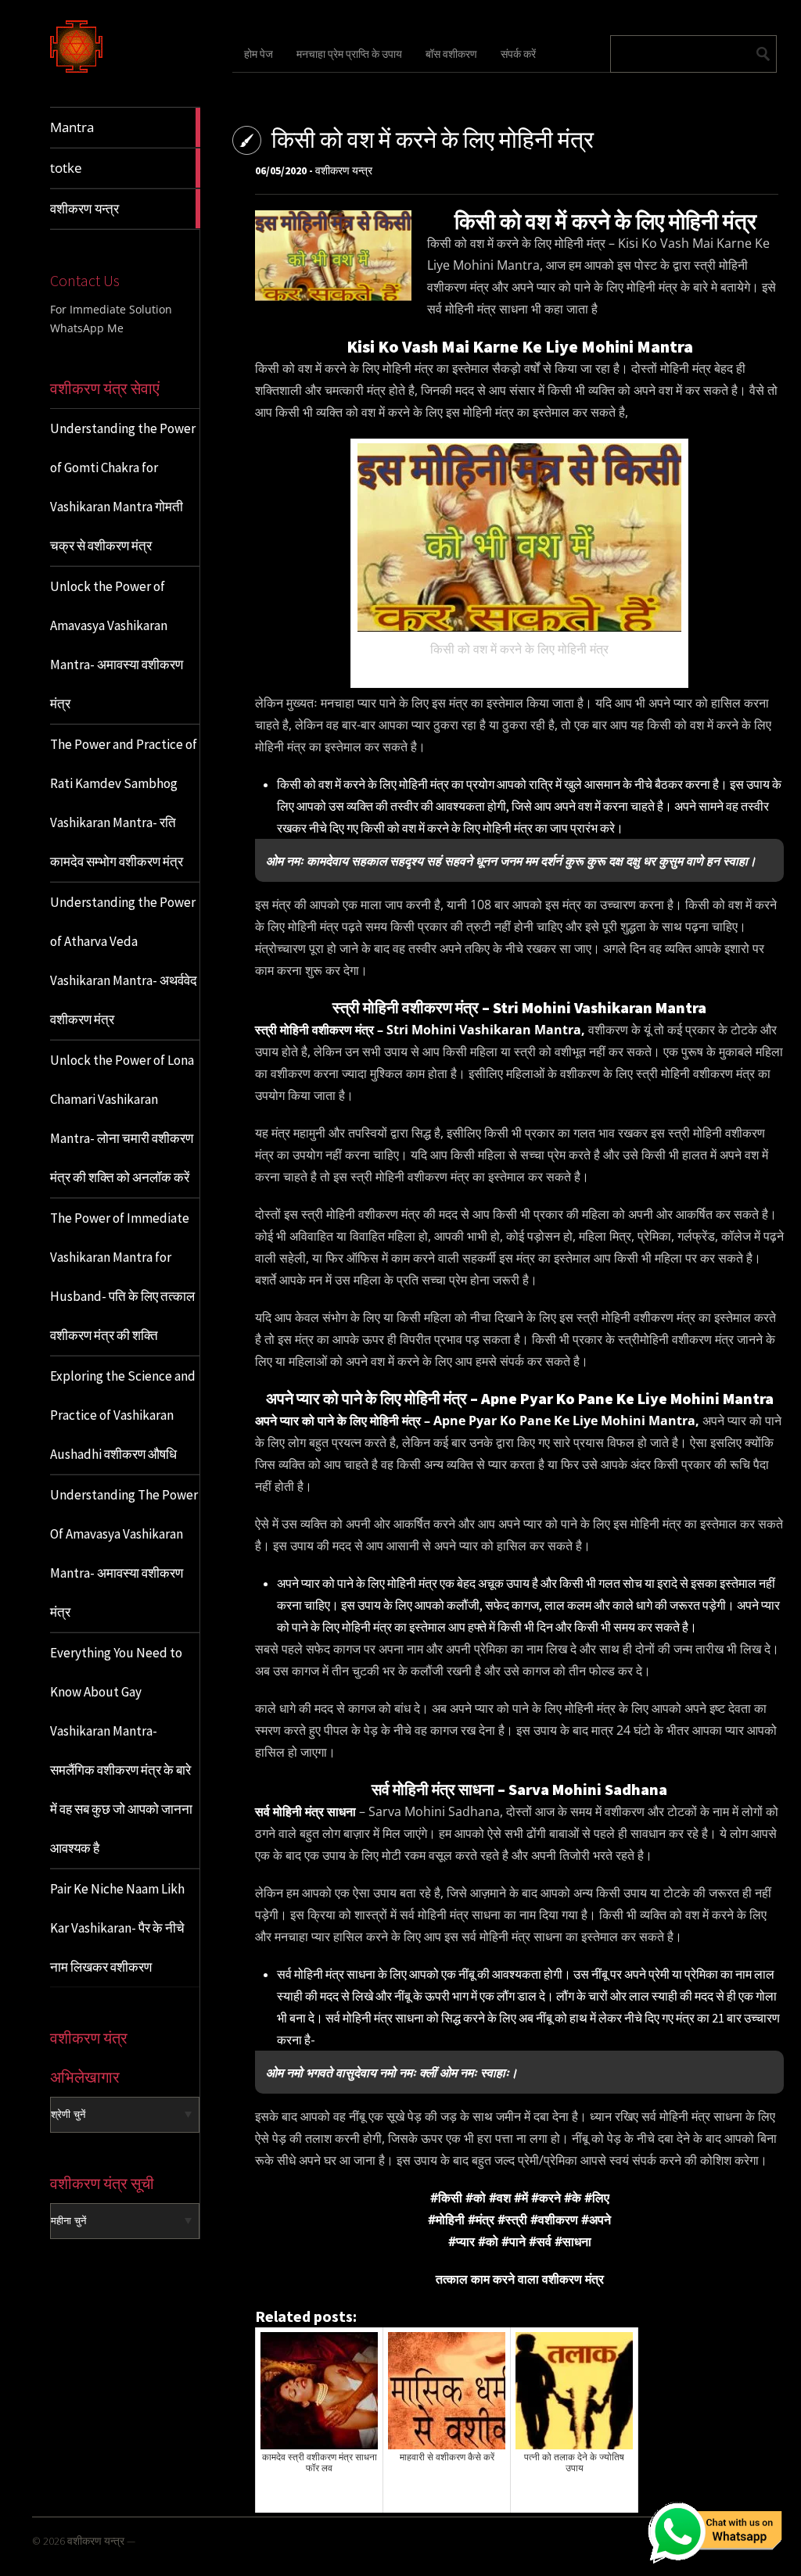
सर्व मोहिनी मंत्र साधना (305, 1811)
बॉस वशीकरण (451, 54)
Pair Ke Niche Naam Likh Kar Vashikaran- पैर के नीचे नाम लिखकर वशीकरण (117, 1928)
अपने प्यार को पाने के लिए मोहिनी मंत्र (338, 1421)
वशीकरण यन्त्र (344, 170)
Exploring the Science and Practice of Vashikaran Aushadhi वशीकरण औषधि (123, 1415)
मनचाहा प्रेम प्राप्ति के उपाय (349, 54)
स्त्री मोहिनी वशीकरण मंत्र (314, 1030)
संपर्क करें (518, 54)
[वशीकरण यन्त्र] (76, 70)
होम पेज (259, 54)
